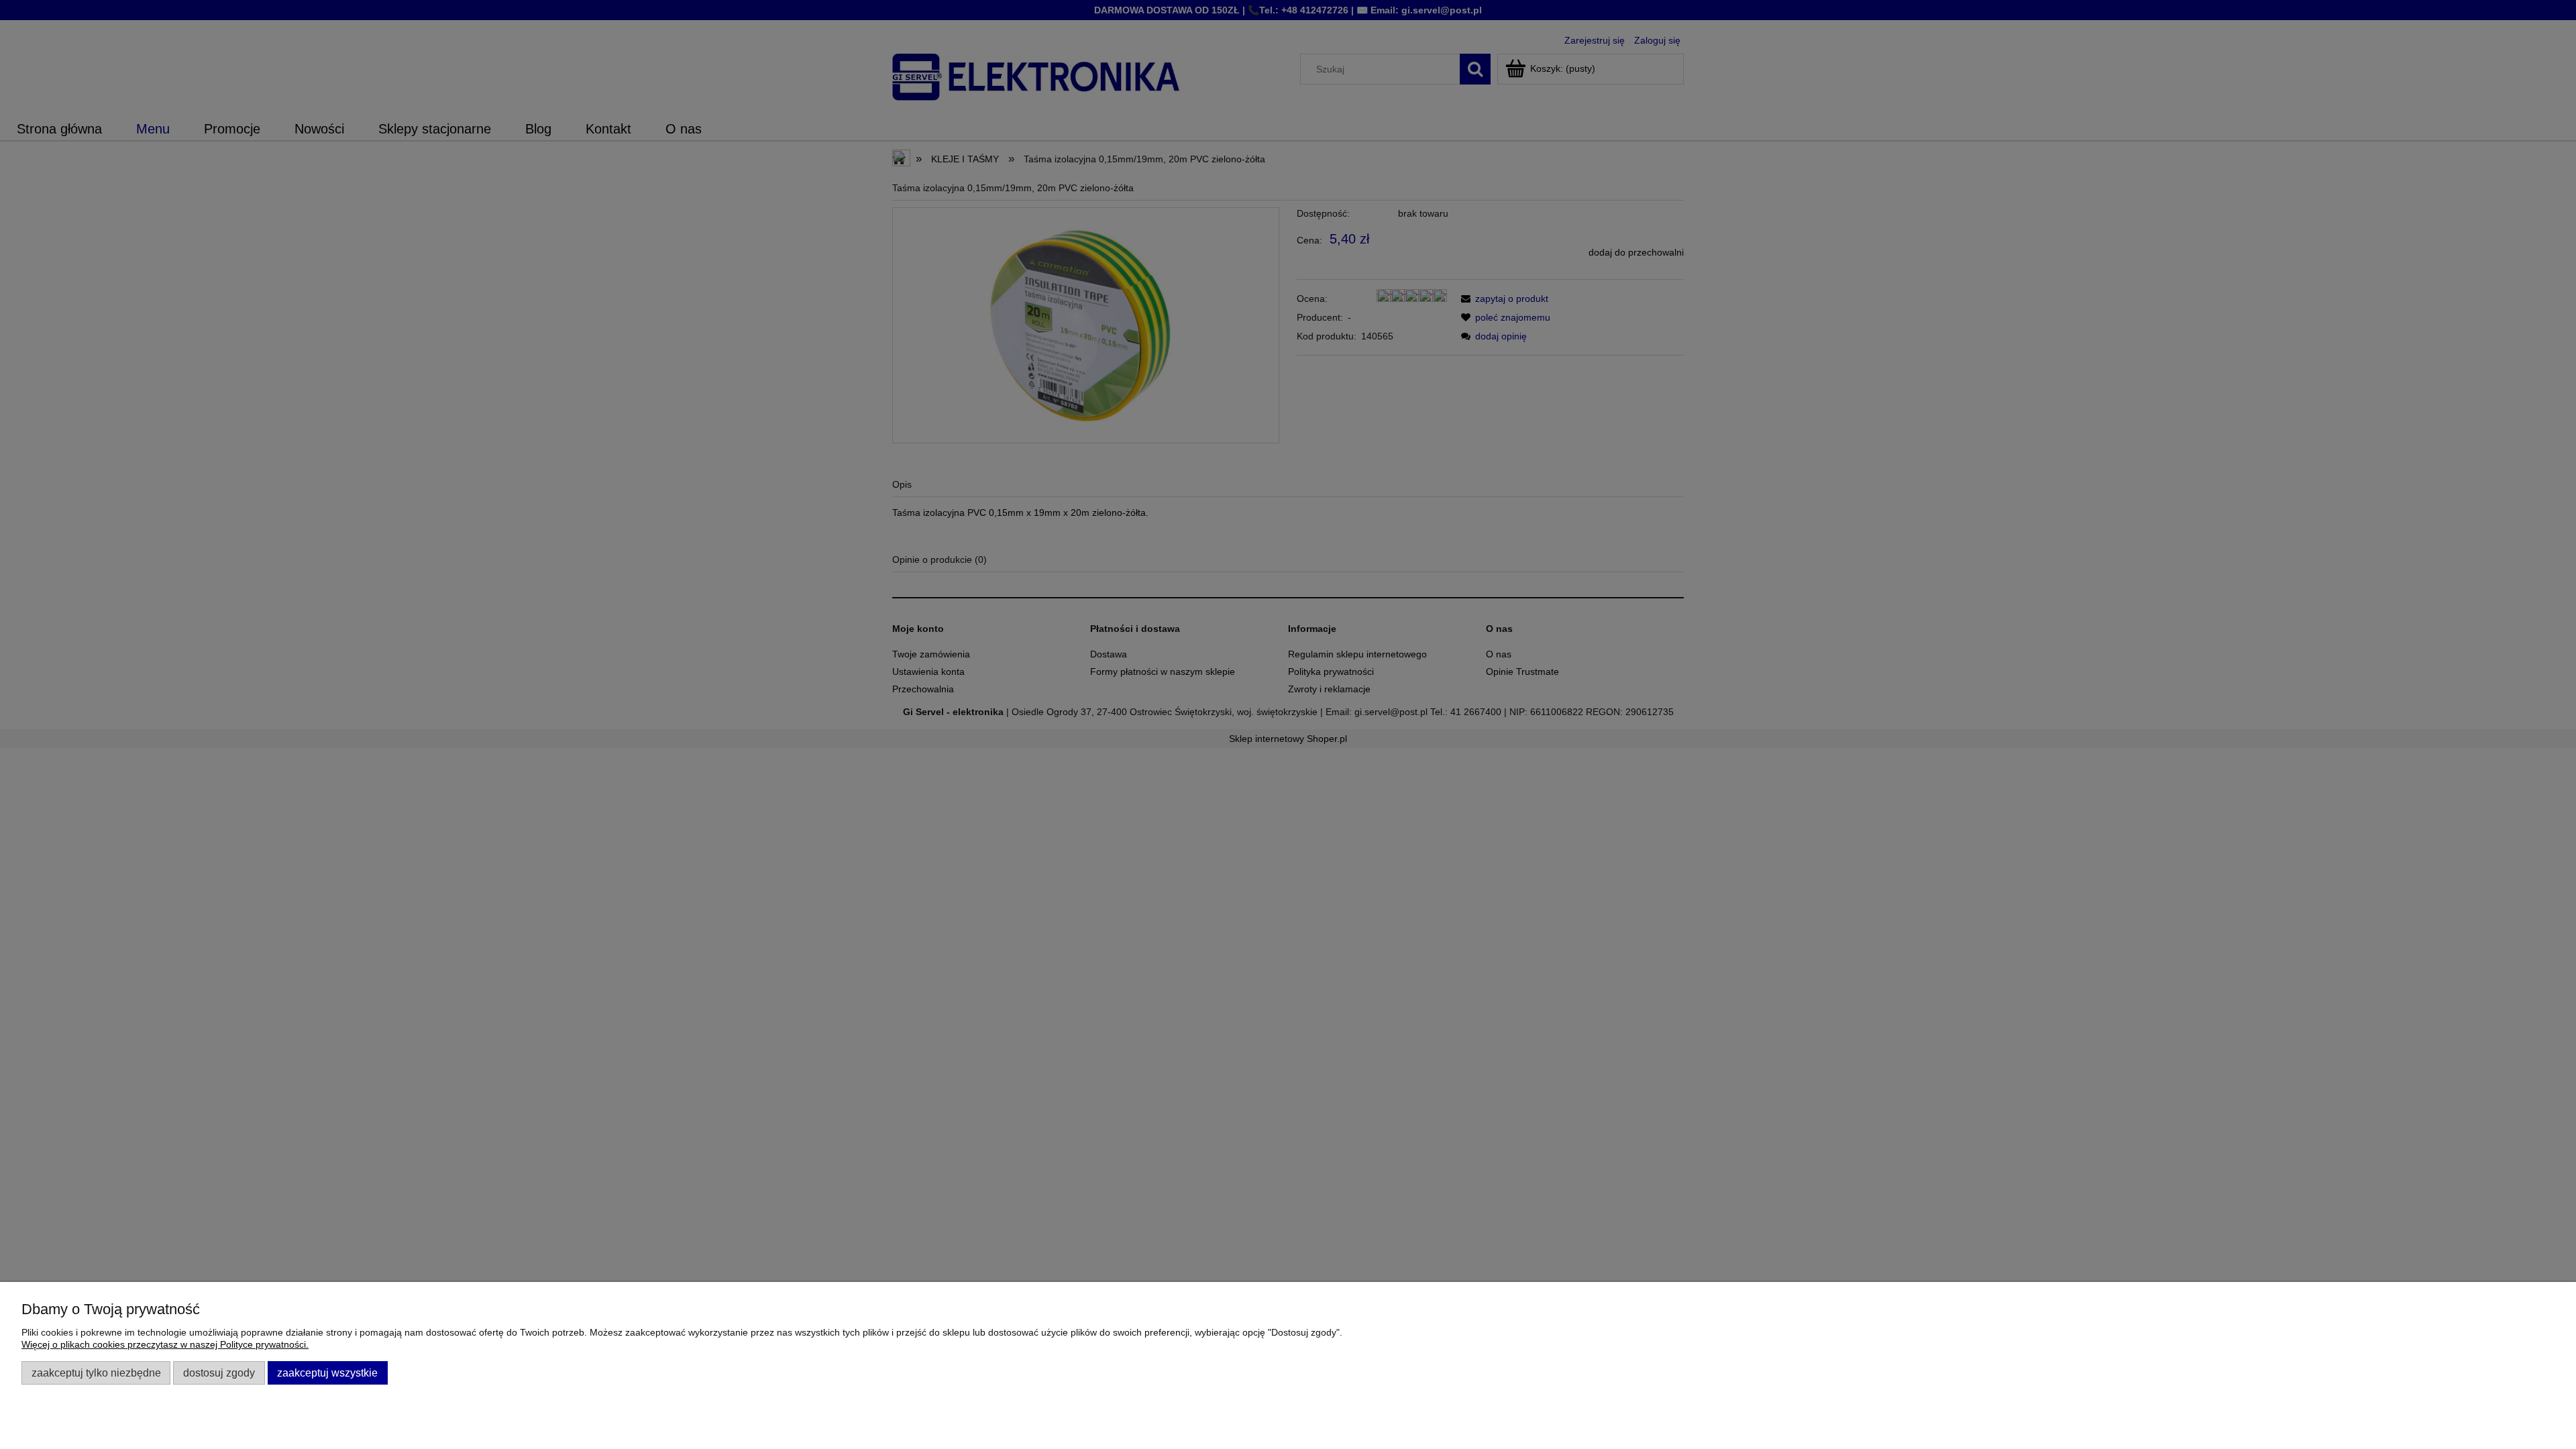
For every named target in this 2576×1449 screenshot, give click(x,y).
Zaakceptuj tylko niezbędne (96, 1373)
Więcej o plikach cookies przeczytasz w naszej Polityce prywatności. (165, 1344)
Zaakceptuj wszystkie (327, 1373)
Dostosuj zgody (219, 1373)
